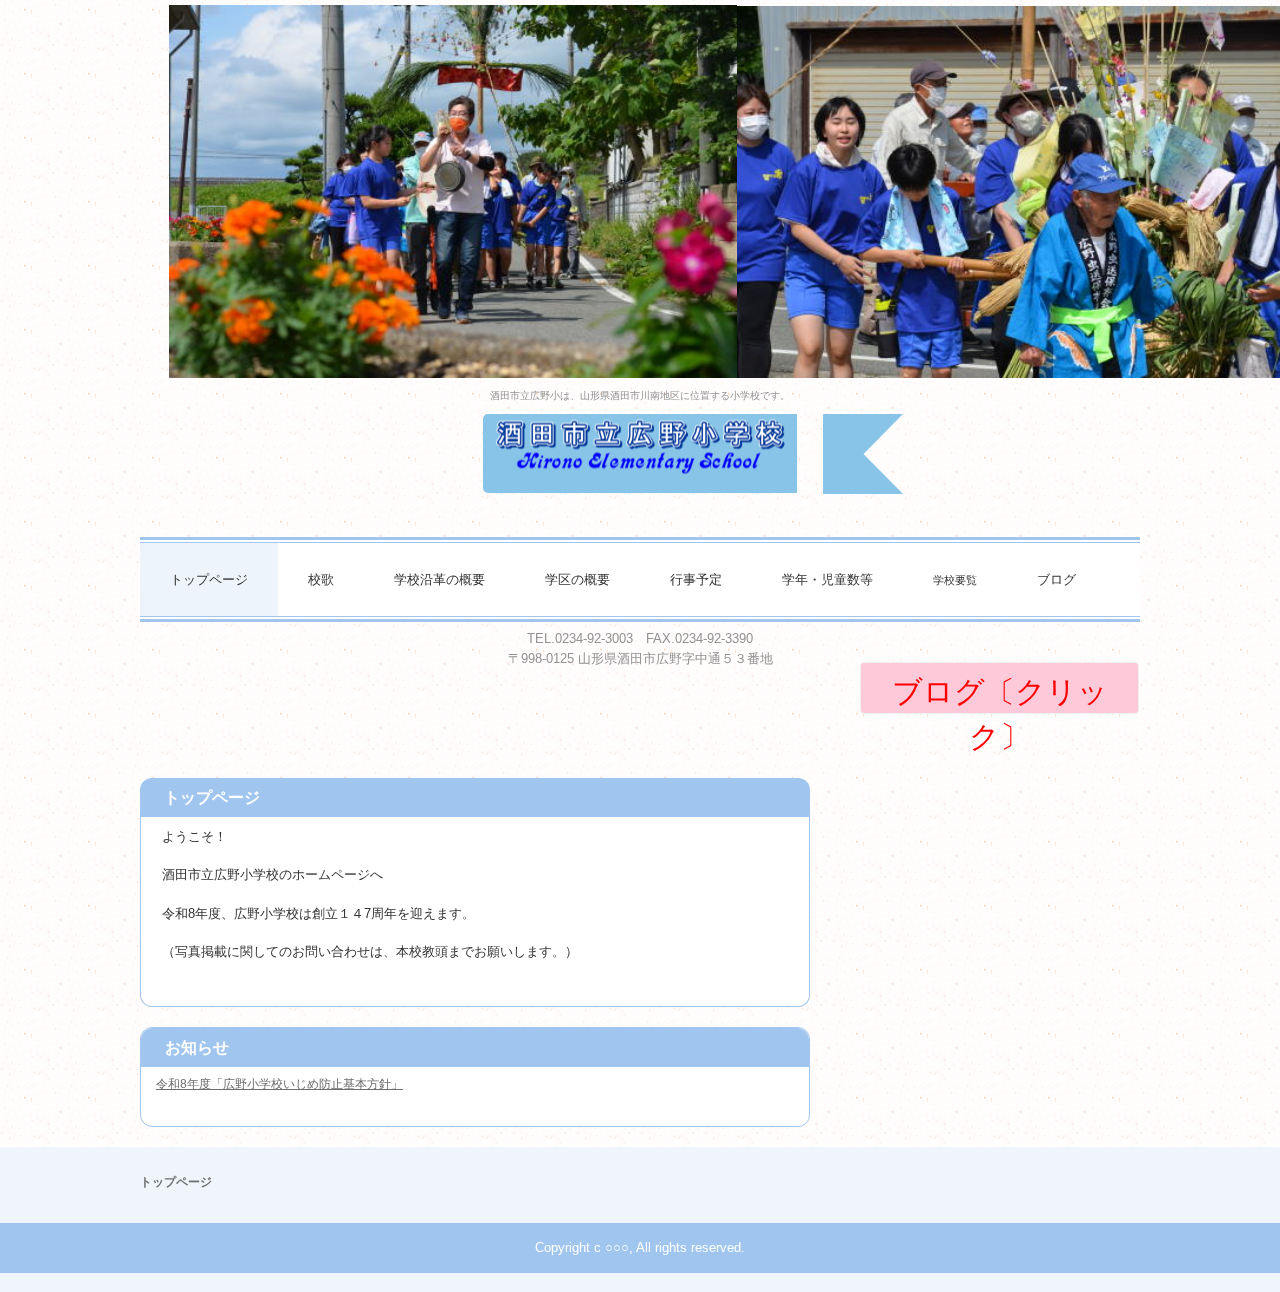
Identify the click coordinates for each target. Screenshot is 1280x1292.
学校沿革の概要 (439, 579)
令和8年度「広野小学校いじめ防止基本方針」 (279, 1084)
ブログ (1056, 579)
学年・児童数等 (827, 579)
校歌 (321, 579)
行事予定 (696, 579)
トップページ (209, 579)
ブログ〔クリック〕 (1000, 694)
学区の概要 (577, 579)
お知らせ (197, 1047)
